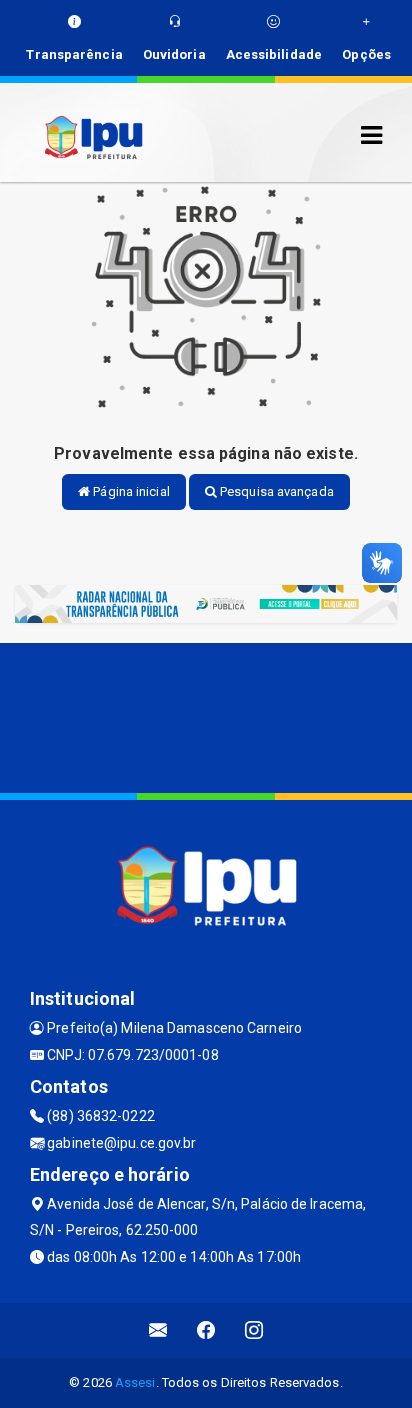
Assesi (135, 1382)
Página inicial (130, 491)
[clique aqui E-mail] (158, 1330)
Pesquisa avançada (275, 491)
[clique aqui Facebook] (206, 1330)
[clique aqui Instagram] (254, 1330)
